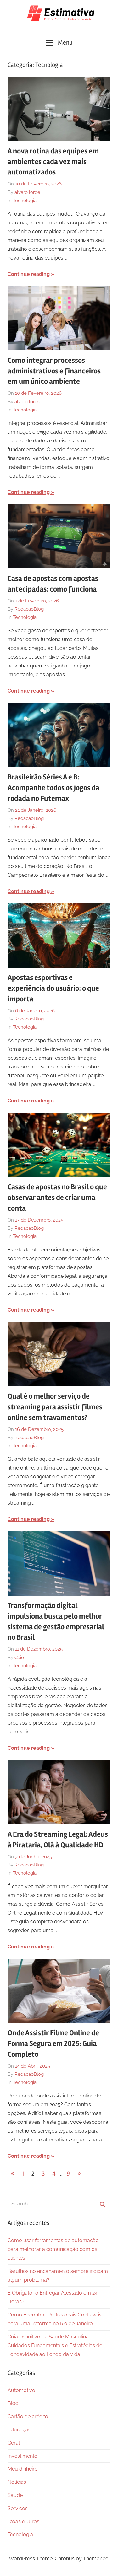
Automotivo (21, 2390)
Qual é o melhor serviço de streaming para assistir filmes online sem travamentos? (55, 1407)
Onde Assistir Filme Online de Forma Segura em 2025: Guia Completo (53, 2043)
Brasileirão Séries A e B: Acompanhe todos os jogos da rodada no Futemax (53, 788)
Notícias (17, 2482)
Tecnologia (25, 201)
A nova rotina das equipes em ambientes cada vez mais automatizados (53, 162)
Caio (19, 1658)
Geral (14, 2443)
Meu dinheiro (23, 2469)
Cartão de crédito (28, 2416)
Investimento (22, 2456)
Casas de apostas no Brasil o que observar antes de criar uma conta (57, 1197)
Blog (13, 2403)
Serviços (18, 2508)
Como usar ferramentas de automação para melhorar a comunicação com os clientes (53, 2249)
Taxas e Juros (23, 2522)
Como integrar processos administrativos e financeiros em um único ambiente (54, 371)
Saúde (15, 2495)
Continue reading (29, 274)
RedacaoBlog (29, 609)
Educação (20, 2430)
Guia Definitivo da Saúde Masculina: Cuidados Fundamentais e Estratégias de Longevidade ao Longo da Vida (55, 2346)
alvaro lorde (27, 192)
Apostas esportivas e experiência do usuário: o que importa (53, 988)
